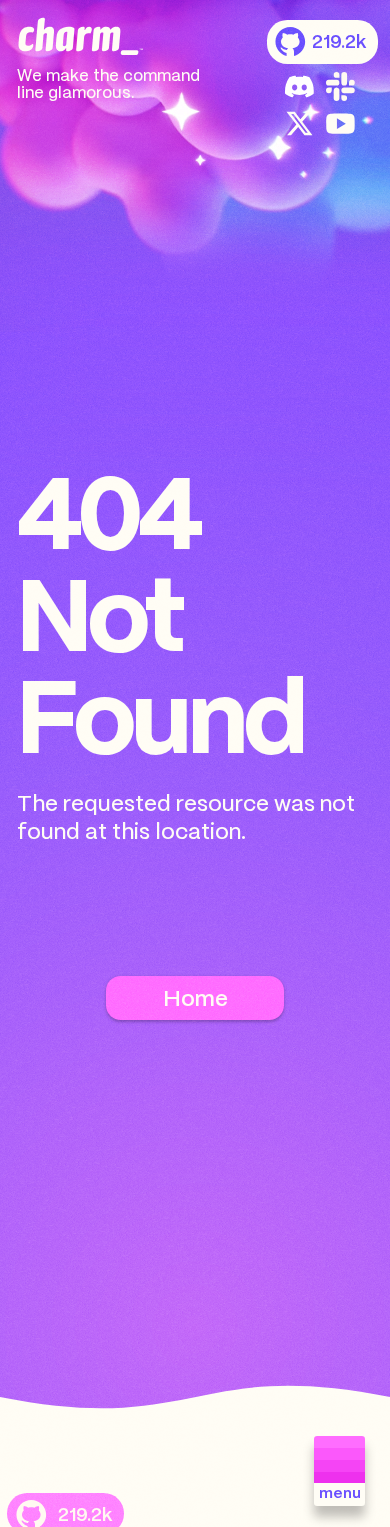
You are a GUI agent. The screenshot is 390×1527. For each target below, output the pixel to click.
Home (195, 999)
